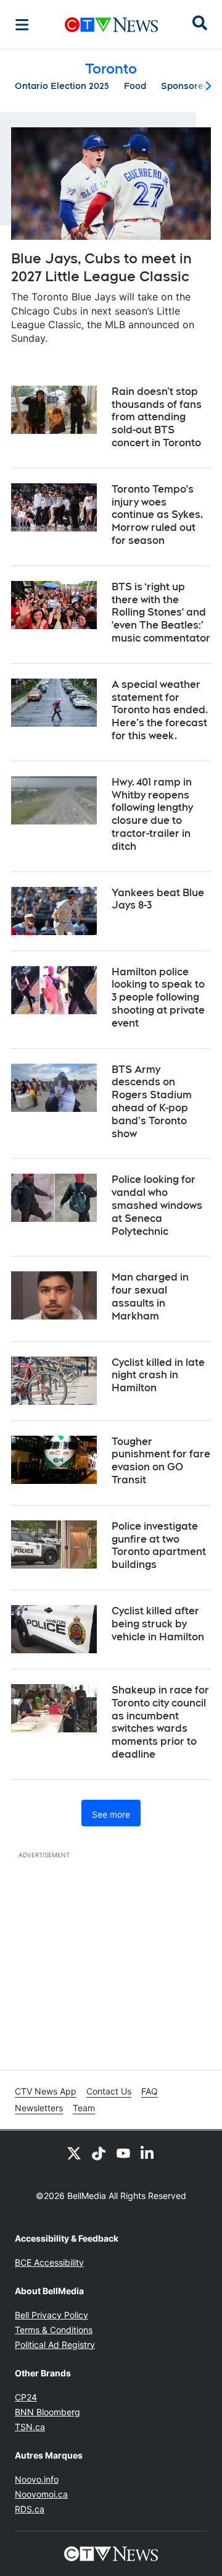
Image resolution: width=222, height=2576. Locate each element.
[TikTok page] (99, 2153)
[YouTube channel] (123, 2153)
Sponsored (185, 86)
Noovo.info (37, 2479)
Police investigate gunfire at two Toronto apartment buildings (159, 1545)
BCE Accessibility (49, 2262)
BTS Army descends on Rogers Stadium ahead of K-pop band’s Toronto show (152, 1102)
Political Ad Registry (55, 2345)
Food (135, 86)
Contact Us (109, 2091)
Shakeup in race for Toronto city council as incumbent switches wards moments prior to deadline (160, 1722)
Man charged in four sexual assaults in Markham (150, 1296)
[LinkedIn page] (148, 2153)
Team (84, 2108)
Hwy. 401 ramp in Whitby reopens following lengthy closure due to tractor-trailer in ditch (152, 814)
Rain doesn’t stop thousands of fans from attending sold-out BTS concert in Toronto (157, 417)
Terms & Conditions (54, 2330)
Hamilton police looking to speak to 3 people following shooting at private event (158, 998)
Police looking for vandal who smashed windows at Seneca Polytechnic (157, 1205)
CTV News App (46, 2091)
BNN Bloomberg (47, 2412)
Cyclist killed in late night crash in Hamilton (158, 1375)
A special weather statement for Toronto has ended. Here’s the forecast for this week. (160, 710)
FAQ (150, 2091)
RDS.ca (30, 2509)
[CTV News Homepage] (111, 25)
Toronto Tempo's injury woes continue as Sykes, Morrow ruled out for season (157, 515)
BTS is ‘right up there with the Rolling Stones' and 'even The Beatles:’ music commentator (161, 612)
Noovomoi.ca (41, 2494)
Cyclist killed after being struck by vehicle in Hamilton (158, 1624)
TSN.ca (30, 2427)
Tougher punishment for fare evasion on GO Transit (161, 1461)
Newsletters (39, 2108)
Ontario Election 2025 (62, 86)
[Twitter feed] (74, 2153)
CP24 (26, 2397)
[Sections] (22, 25)
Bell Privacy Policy (51, 2315)
